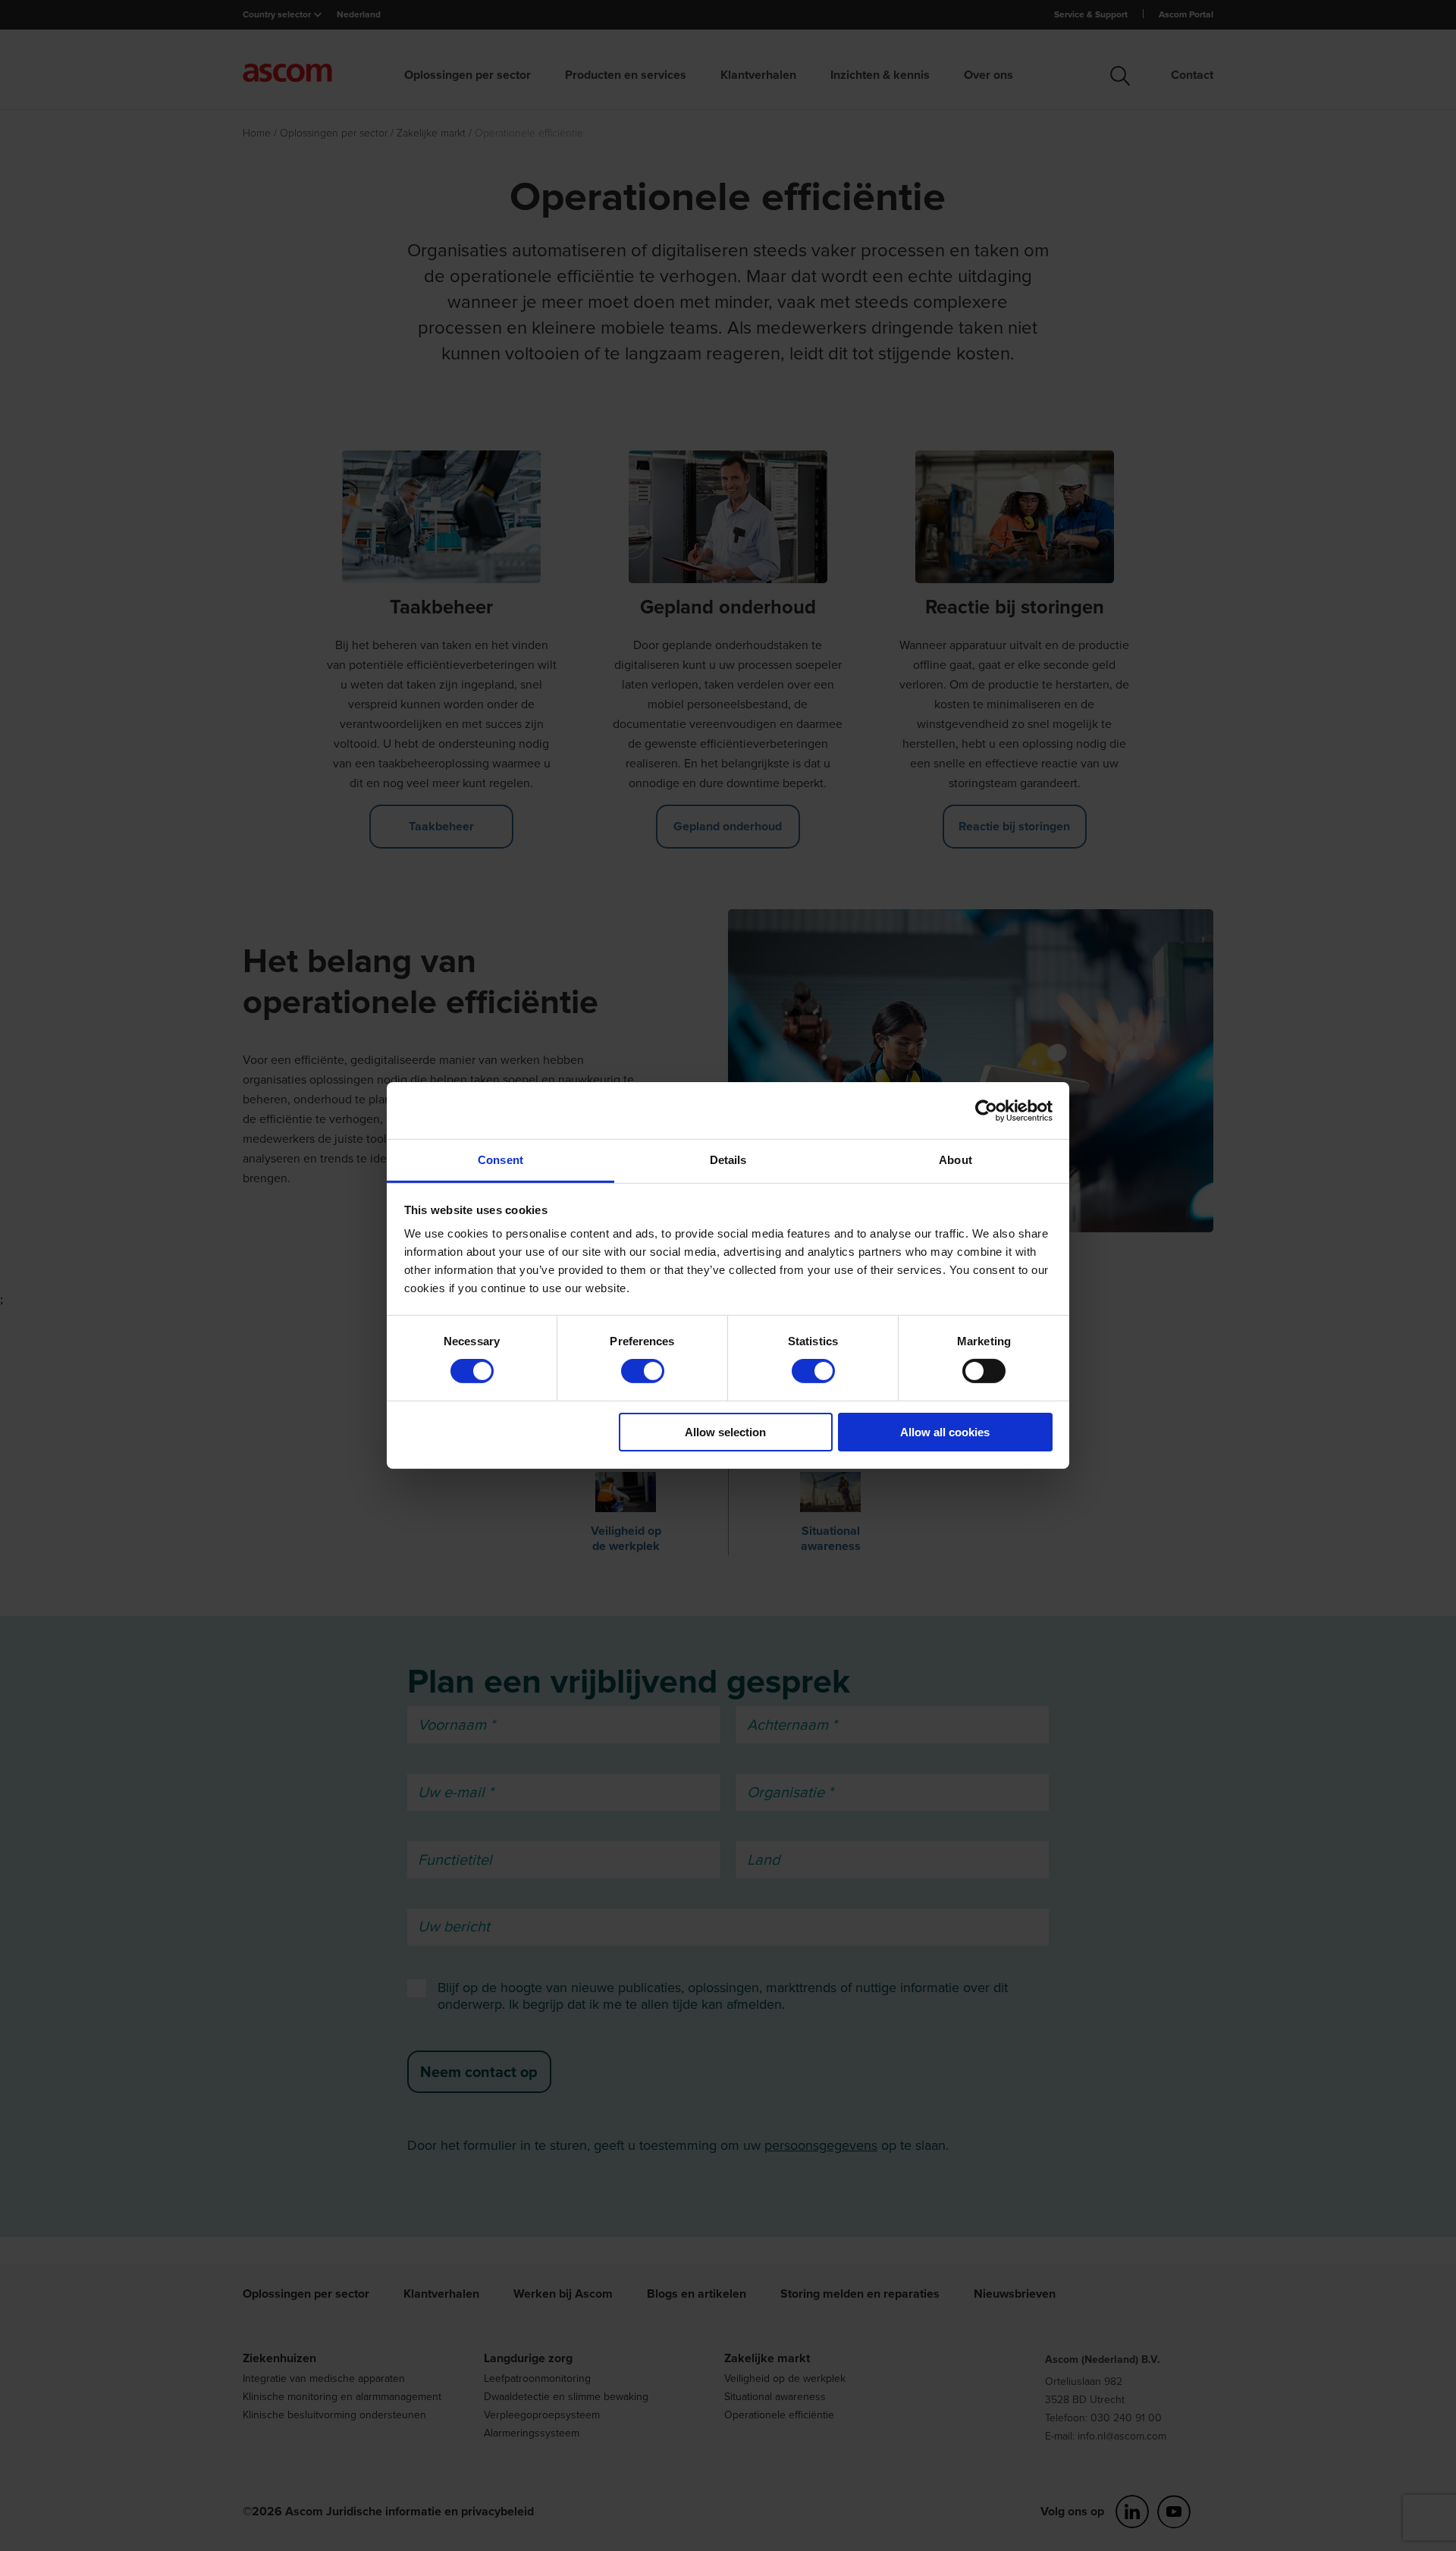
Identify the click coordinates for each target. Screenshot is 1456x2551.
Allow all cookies (945, 1432)
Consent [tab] (500, 1160)
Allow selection (725, 1432)
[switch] (643, 1371)
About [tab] (955, 1160)
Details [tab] (728, 1160)
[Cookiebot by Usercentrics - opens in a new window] (986, 1110)
